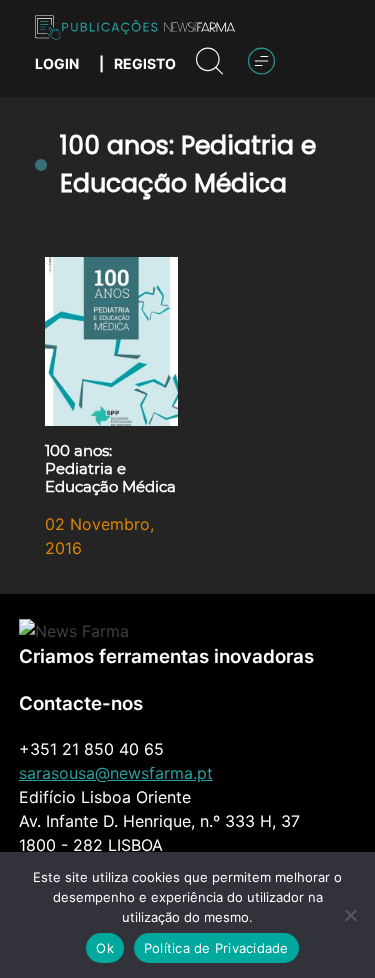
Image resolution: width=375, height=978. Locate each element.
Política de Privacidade (216, 948)
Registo (145, 63)
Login (57, 63)
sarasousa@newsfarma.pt (116, 773)
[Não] (350, 915)
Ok (105, 948)
